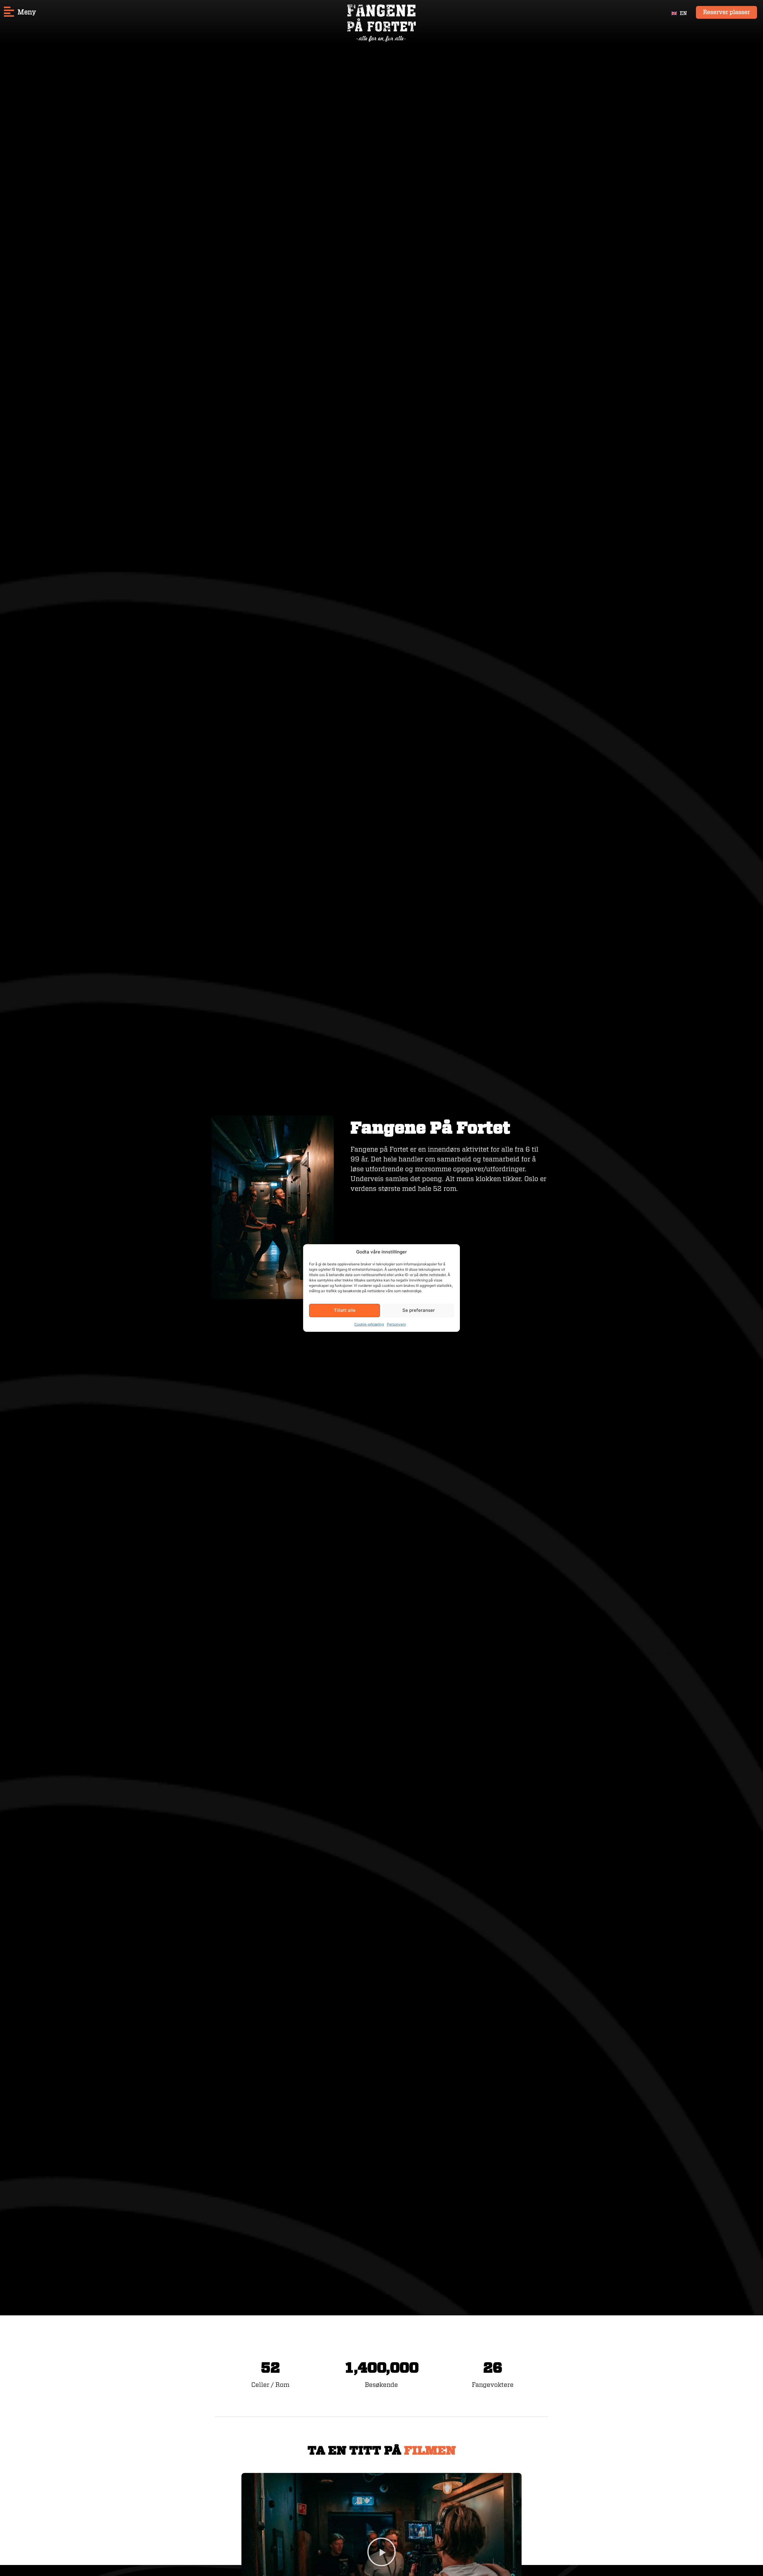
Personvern (396, 1324)
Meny (27, 12)
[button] (381, 2552)
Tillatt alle (345, 1310)
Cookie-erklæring (369, 1324)
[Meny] (9, 12)
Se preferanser (419, 1310)
